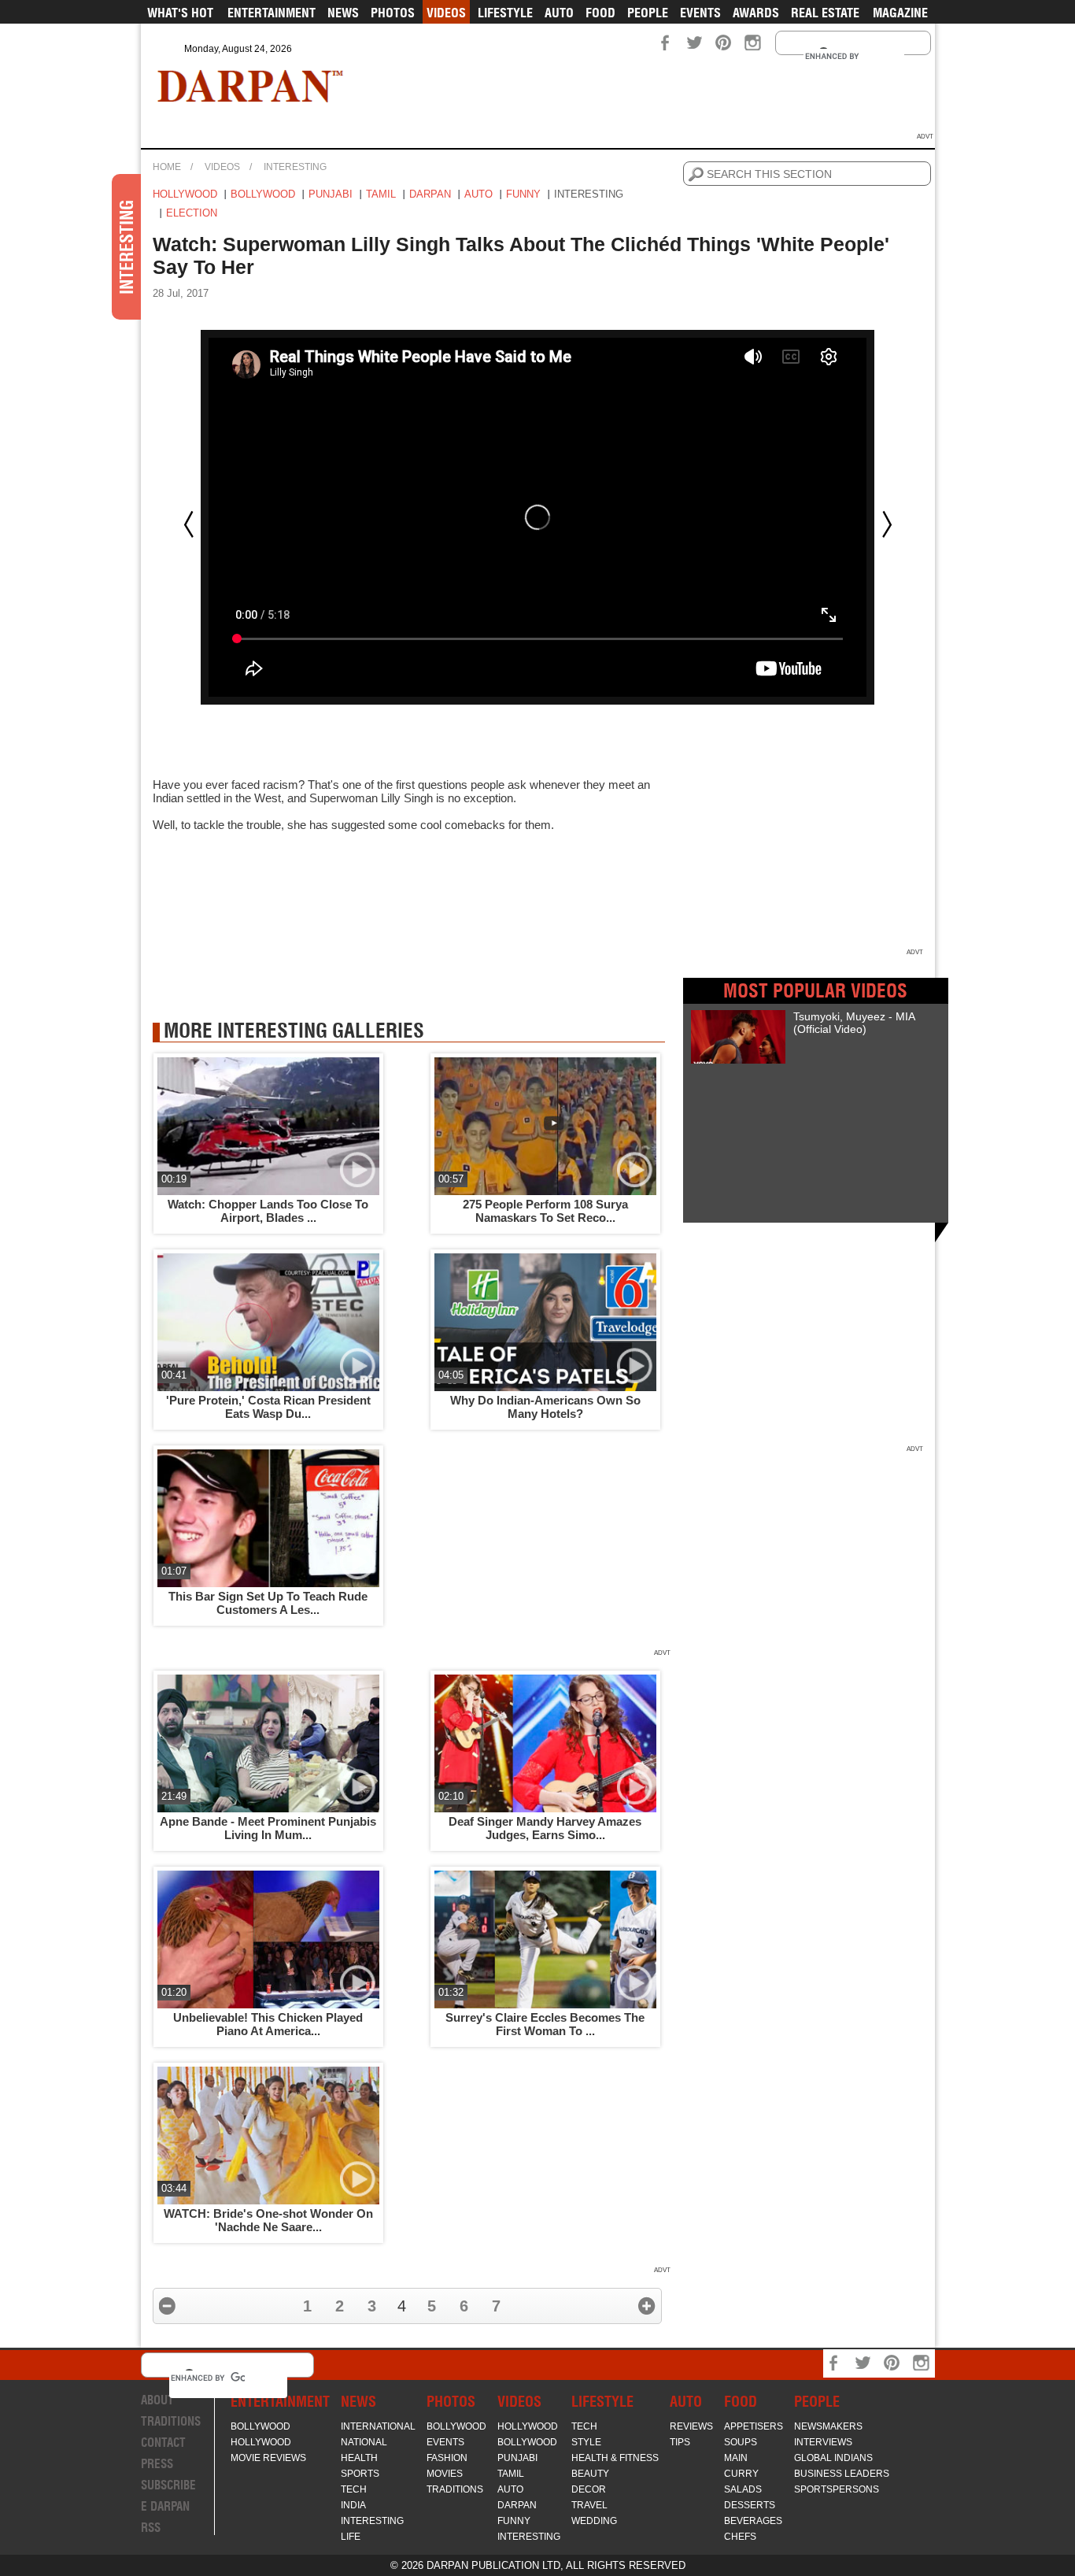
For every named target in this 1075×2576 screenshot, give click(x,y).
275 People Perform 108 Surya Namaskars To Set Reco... (545, 1211)
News (343, 13)
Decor (589, 2489)
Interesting (295, 167)
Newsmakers (828, 2426)
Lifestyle (505, 13)
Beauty (590, 2474)
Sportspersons (837, 2489)
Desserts (750, 2505)
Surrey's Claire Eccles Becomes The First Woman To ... (545, 2024)
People (648, 13)
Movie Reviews (268, 2458)
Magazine (900, 13)
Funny (523, 194)
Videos (446, 13)
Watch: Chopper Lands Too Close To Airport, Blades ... (268, 1211)
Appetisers (754, 2426)
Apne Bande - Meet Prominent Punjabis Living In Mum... (268, 1828)
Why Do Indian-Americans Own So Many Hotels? (545, 1407)
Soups (741, 2442)
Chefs (740, 2537)
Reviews (691, 2426)
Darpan (430, 194)
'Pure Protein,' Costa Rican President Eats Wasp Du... (268, 1407)
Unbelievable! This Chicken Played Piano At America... (268, 2024)
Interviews (823, 2442)
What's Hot (180, 13)
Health (359, 2458)
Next (887, 524)
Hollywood (185, 194)
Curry (741, 2474)
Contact (163, 2443)
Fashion (447, 2458)
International (378, 2426)
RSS (151, 2528)
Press (157, 2464)
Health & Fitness (615, 2458)
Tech (354, 2489)
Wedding (594, 2521)
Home (167, 167)
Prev (189, 524)
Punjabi (331, 194)
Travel (589, 2505)
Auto (559, 13)
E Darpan (165, 2506)
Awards (756, 13)
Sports (360, 2474)
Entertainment (272, 13)
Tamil (381, 194)
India (353, 2505)
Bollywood (263, 194)
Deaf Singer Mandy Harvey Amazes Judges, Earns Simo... (545, 1828)
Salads (743, 2489)
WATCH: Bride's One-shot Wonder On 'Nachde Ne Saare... (268, 2220)
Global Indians (833, 2458)
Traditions (171, 2421)
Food (600, 13)
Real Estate (825, 13)
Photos (393, 13)
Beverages (753, 2521)
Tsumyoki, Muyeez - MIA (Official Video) (854, 1023)
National (364, 2442)
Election (192, 213)
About (157, 2400)
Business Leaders (842, 2474)
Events (700, 13)
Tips (680, 2442)
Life (351, 2537)
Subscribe (168, 2485)
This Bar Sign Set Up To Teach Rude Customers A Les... (268, 1603)
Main (736, 2458)
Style (586, 2442)
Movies (445, 2474)
